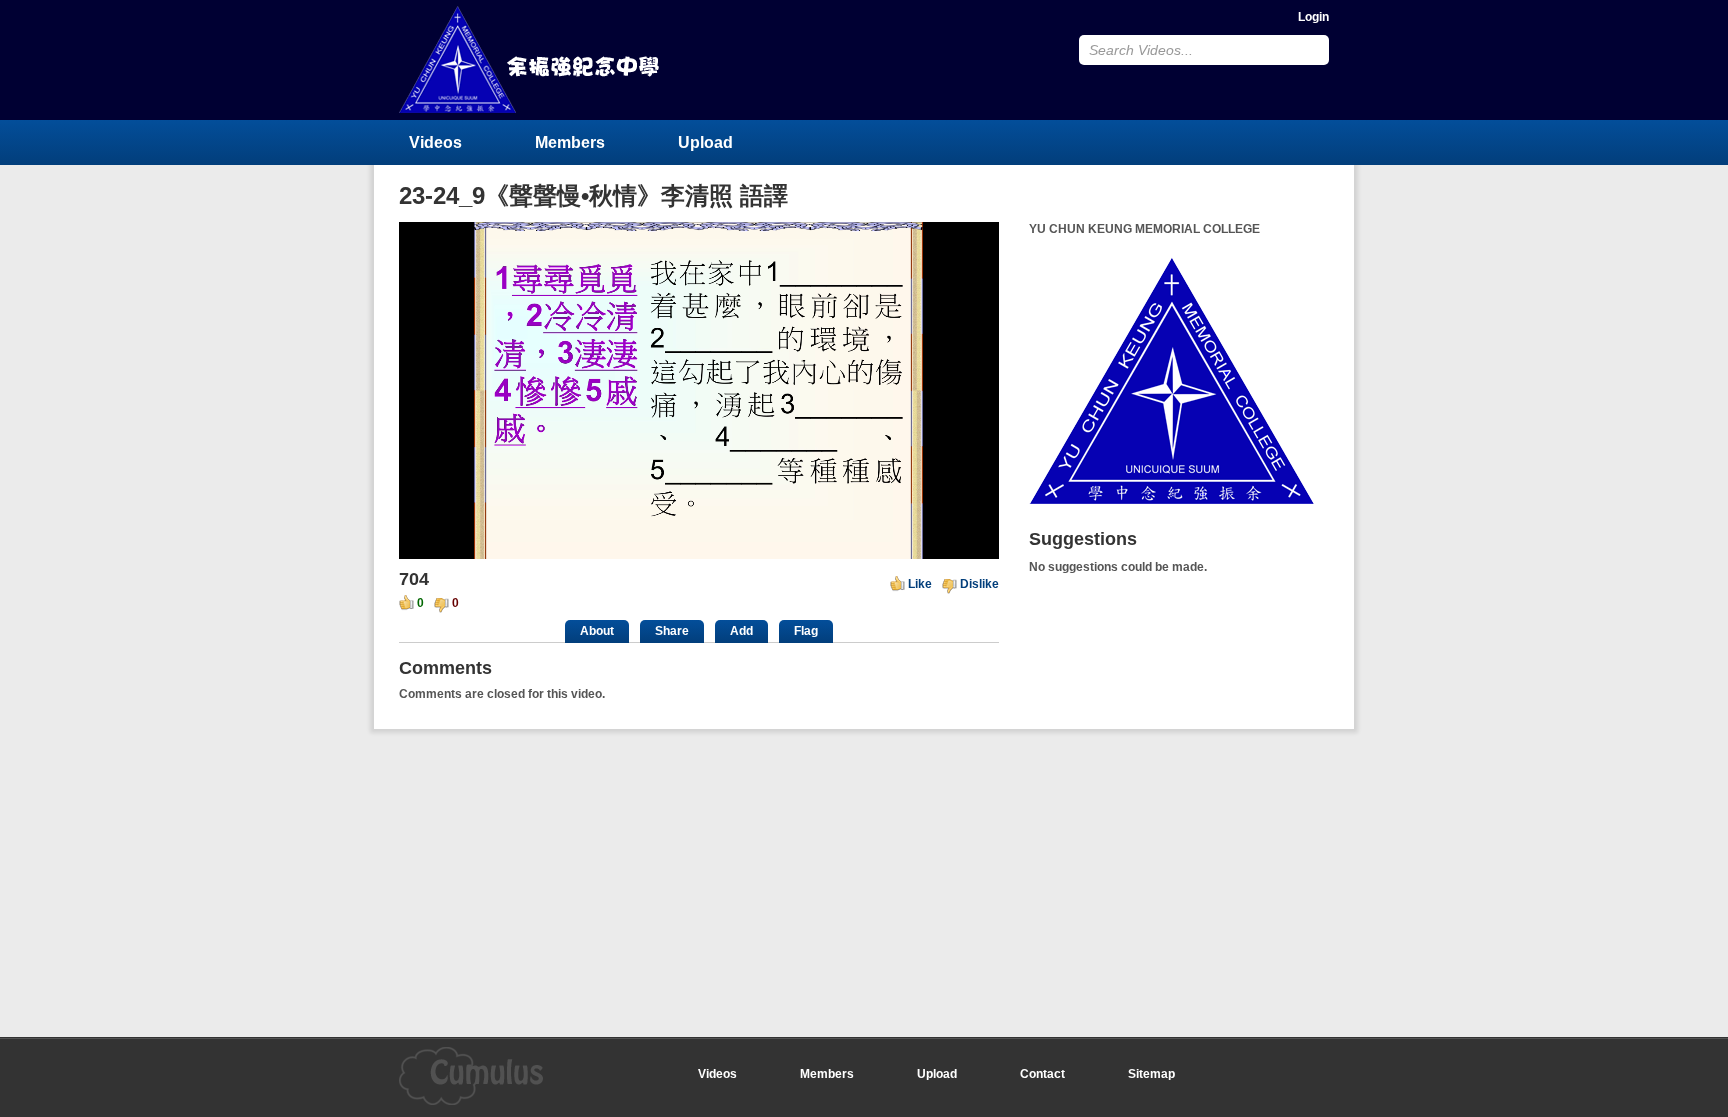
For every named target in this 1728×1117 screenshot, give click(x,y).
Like (920, 584)
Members (570, 142)
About (597, 631)
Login (1313, 17)
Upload (705, 142)
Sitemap (1151, 1074)
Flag (806, 631)
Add (741, 631)
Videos (435, 142)
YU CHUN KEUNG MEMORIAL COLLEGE (531, 59)
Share (672, 631)
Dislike (979, 584)
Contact (1042, 1074)
